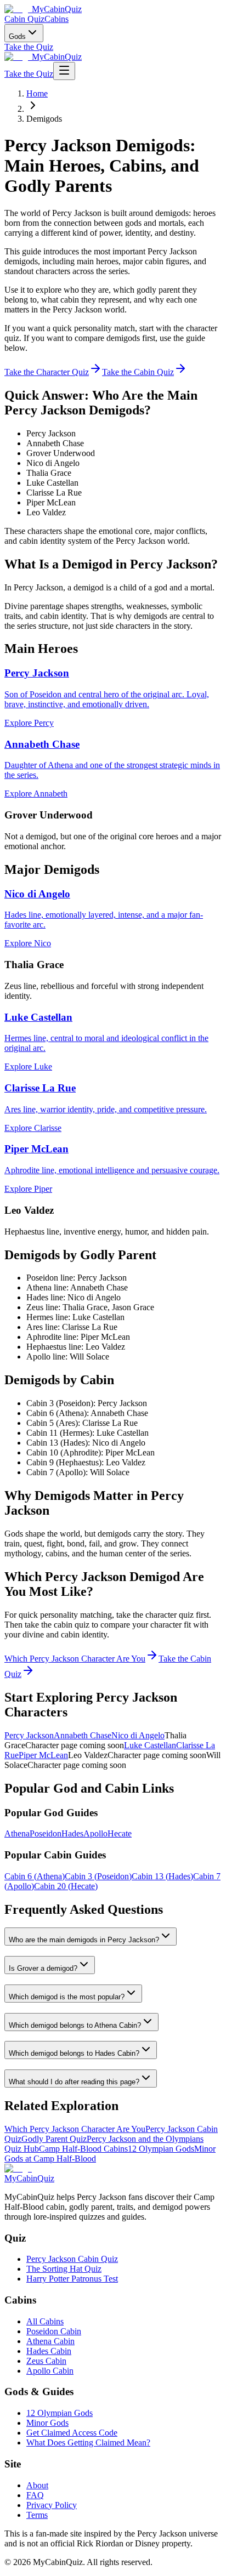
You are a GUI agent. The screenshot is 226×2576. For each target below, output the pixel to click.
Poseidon (46, 1833)
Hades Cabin (49, 2351)
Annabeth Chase (83, 1735)
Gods (17, 36)
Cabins (56, 19)
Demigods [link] (44, 119)
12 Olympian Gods (161, 2149)
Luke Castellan (150, 1745)
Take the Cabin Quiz (138, 372)
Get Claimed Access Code (72, 2433)
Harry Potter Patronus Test (72, 2279)
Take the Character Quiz (47, 372)
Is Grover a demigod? (43, 1968)
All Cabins (45, 2321)
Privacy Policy (52, 2505)
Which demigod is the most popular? (67, 1997)
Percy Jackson (29, 1735)
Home (37, 93)
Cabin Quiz (24, 19)
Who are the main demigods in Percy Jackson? (84, 1940)
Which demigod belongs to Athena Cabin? (75, 2025)
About (37, 2485)
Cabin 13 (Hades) (162, 1876)
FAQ (35, 2495)
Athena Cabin (50, 2341)
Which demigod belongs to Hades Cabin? (74, 2053)
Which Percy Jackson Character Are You (75, 1659)
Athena (17, 1833)
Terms (37, 2515)
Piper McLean (43, 1755)
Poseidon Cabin (54, 2331)
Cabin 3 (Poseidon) (98, 1876)
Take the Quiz (29, 47)
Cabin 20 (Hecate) (66, 1886)
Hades (72, 1833)
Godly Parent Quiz (54, 2139)
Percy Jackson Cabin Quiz (72, 2259)
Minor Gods (47, 2423)
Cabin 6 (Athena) (35, 1876)
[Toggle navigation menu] (64, 71)
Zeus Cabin (46, 2361)
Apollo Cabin (50, 2371)
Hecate (120, 1833)
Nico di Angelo (138, 1735)
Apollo (95, 1833)
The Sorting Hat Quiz (64, 2269)
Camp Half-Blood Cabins (83, 2149)
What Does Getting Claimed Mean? (88, 2443)
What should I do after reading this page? (74, 2082)
